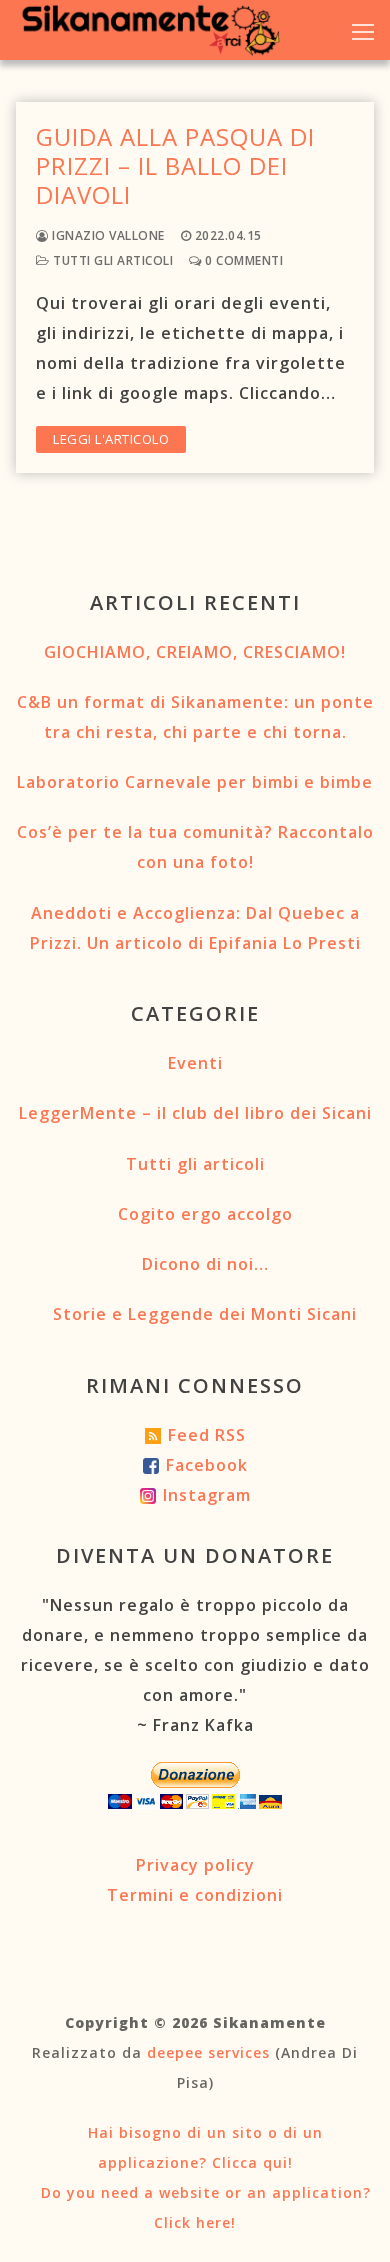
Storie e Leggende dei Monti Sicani (205, 1314)
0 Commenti (242, 260)
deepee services (208, 2052)
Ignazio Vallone (107, 235)
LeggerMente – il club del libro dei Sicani (195, 1113)
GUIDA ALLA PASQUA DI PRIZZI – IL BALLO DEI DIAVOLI (175, 166)
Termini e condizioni (195, 1895)
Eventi (195, 1063)
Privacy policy (195, 1865)
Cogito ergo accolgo (205, 1214)
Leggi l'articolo (111, 439)
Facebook (207, 1465)
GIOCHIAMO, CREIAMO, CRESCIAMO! (195, 652)
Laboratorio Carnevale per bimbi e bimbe (195, 782)
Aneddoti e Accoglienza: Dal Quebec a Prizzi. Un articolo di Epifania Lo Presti (195, 928)
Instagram (207, 1495)
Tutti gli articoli (111, 260)
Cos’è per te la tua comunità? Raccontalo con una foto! (195, 847)
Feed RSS (207, 1435)
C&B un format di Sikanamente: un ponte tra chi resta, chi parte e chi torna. (195, 717)
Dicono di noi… (205, 1264)
